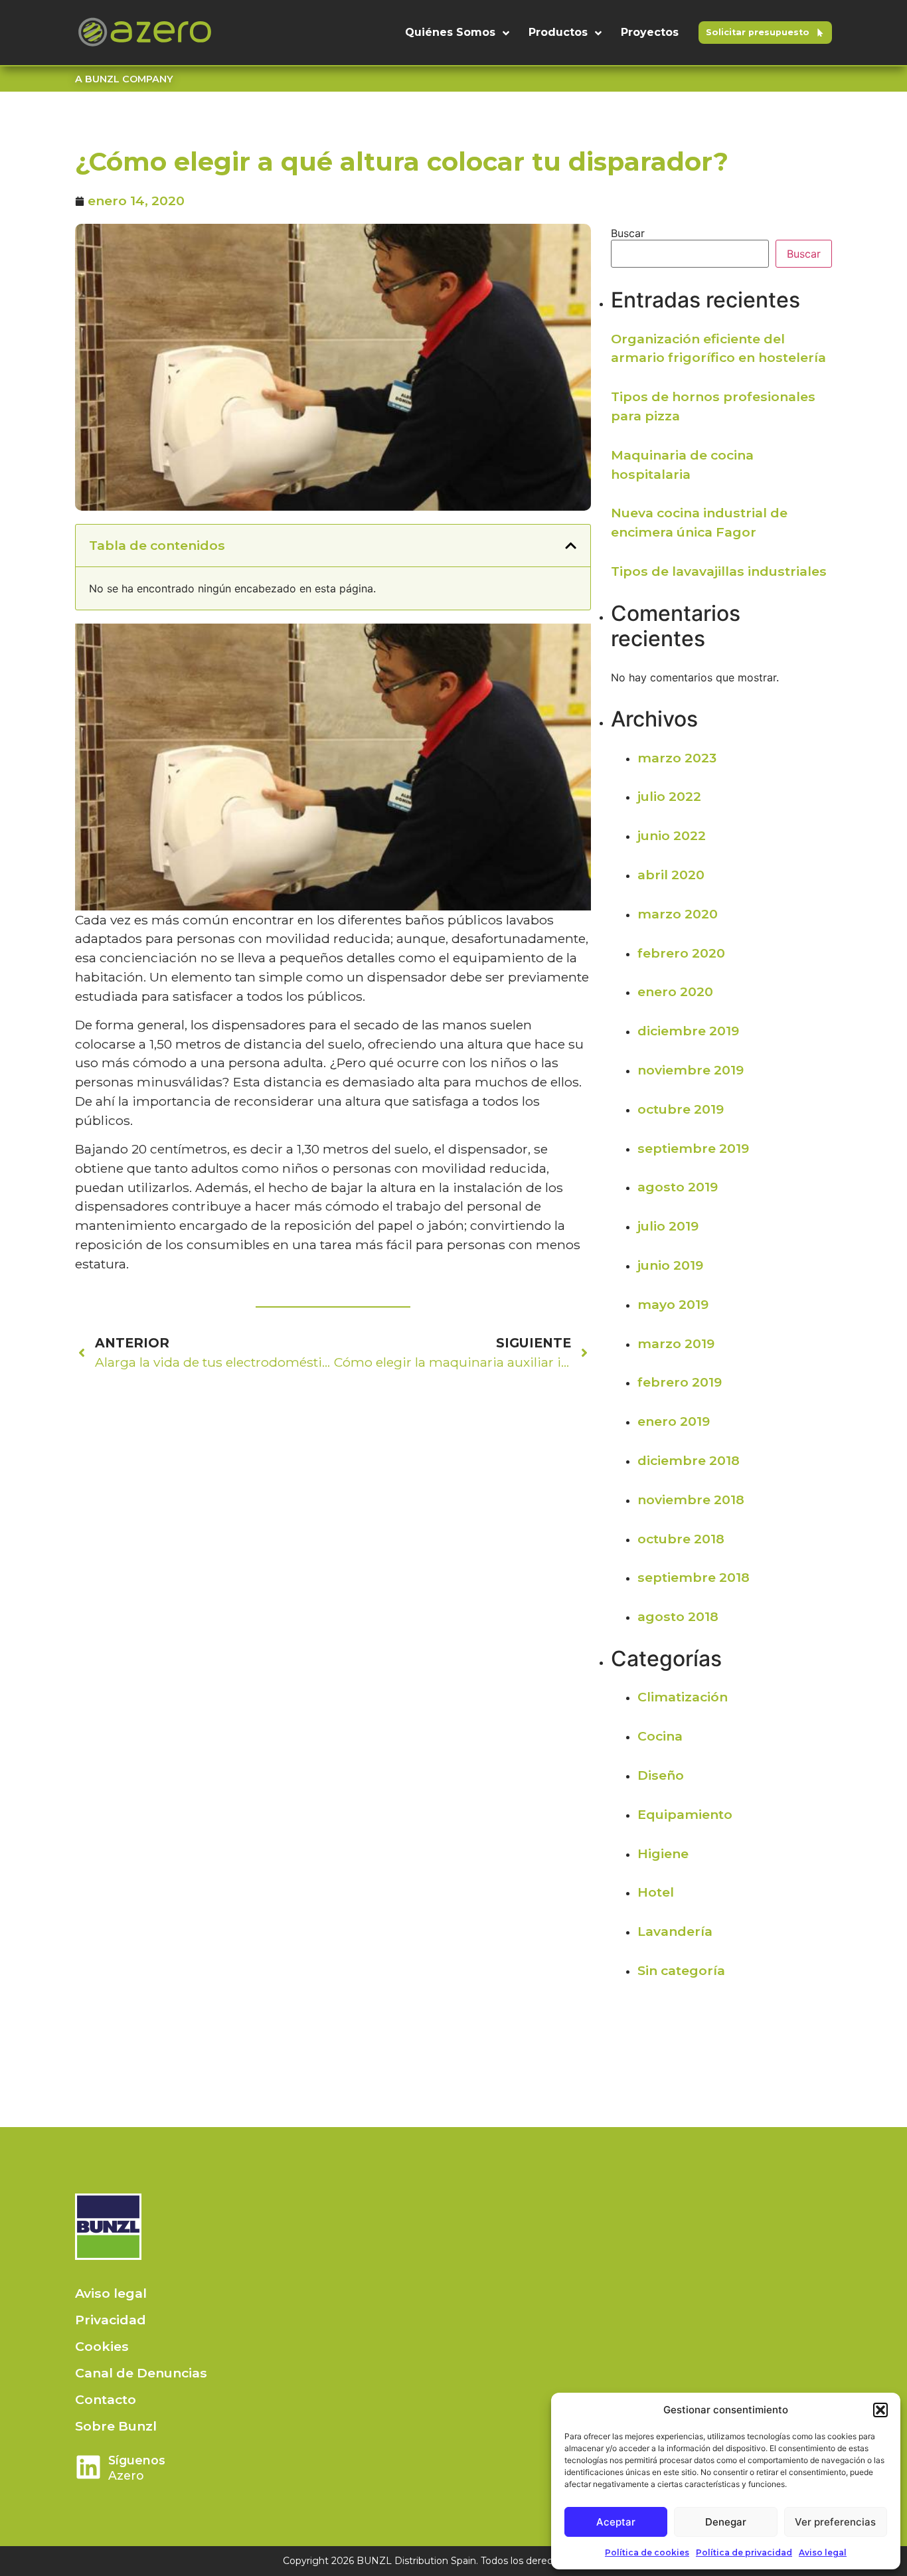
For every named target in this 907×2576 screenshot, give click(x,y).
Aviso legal (823, 2552)
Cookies (102, 2346)
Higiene (663, 1853)
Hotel (656, 1892)
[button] (880, 2410)
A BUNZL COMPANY (124, 79)
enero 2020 (675, 991)
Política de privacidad (744, 2552)
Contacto (106, 2399)
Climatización (683, 1697)
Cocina (660, 1736)
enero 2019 (674, 1421)
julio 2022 (669, 796)
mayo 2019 (673, 1304)
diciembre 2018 (689, 1460)
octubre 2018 (681, 1539)
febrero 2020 (681, 953)
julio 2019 (668, 1226)
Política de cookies (647, 2552)
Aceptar (616, 2522)
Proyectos (650, 32)
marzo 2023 (677, 758)
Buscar (628, 233)
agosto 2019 (678, 1187)
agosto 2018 (678, 1616)
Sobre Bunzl (116, 2426)
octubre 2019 (681, 1109)
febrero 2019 (680, 1382)
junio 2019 (670, 1265)
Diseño (661, 1775)
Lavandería (675, 1931)
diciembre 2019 (688, 1031)
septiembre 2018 (694, 1577)
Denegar (726, 2522)
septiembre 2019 (693, 1148)
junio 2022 (672, 835)
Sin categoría (681, 1970)
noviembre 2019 (691, 1070)
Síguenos (137, 2460)
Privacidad (111, 2320)
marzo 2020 (678, 914)
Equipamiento (685, 1814)
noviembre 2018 (691, 1500)
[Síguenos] (88, 2467)
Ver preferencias (835, 2522)
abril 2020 (671, 875)
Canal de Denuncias (141, 2373)
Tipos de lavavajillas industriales (719, 571)
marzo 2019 (676, 1343)
